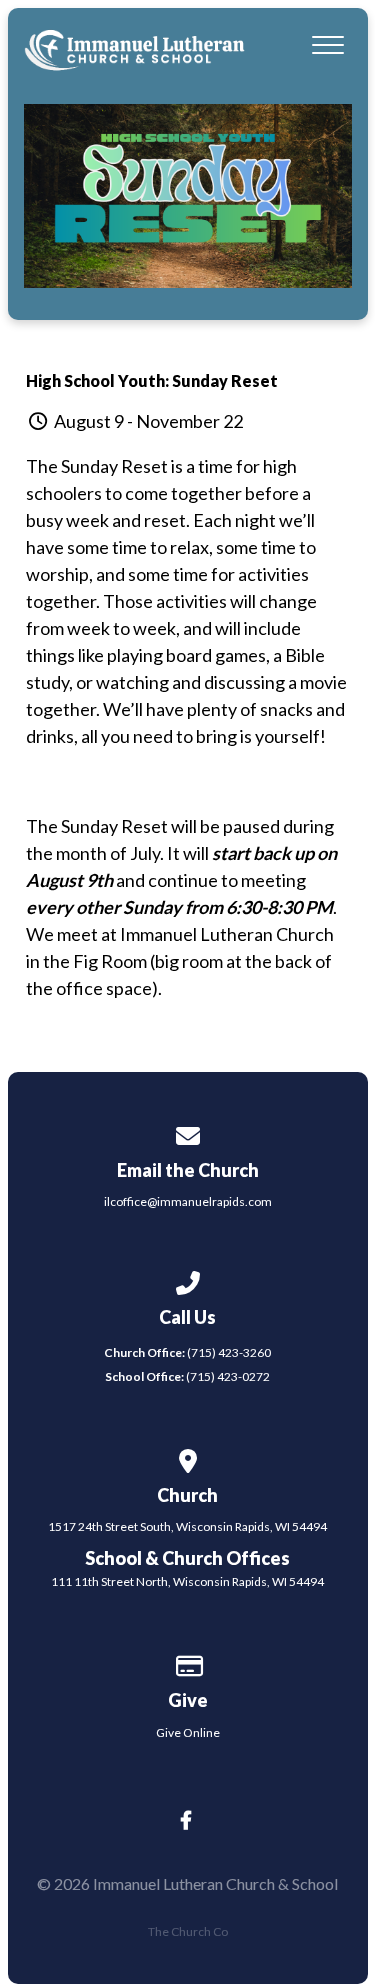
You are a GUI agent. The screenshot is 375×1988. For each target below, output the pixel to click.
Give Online (188, 1732)
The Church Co (188, 1931)
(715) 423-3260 (187, 1352)
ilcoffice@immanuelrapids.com (188, 1201)
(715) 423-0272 (187, 1376)
